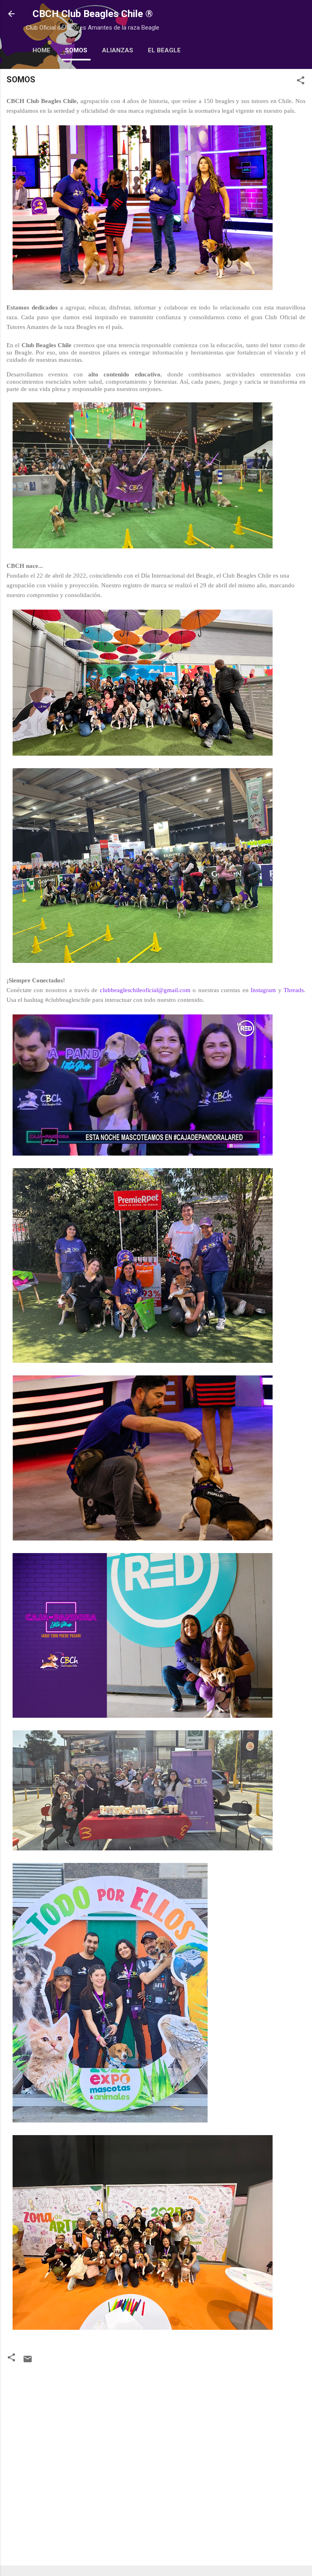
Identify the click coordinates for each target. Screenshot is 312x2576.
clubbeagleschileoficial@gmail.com (145, 990)
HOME (41, 50)
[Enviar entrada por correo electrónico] (28, 2362)
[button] (301, 82)
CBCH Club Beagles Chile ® (93, 14)
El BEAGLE (164, 50)
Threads (294, 990)
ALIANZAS (118, 50)
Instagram (263, 990)
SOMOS (76, 50)
